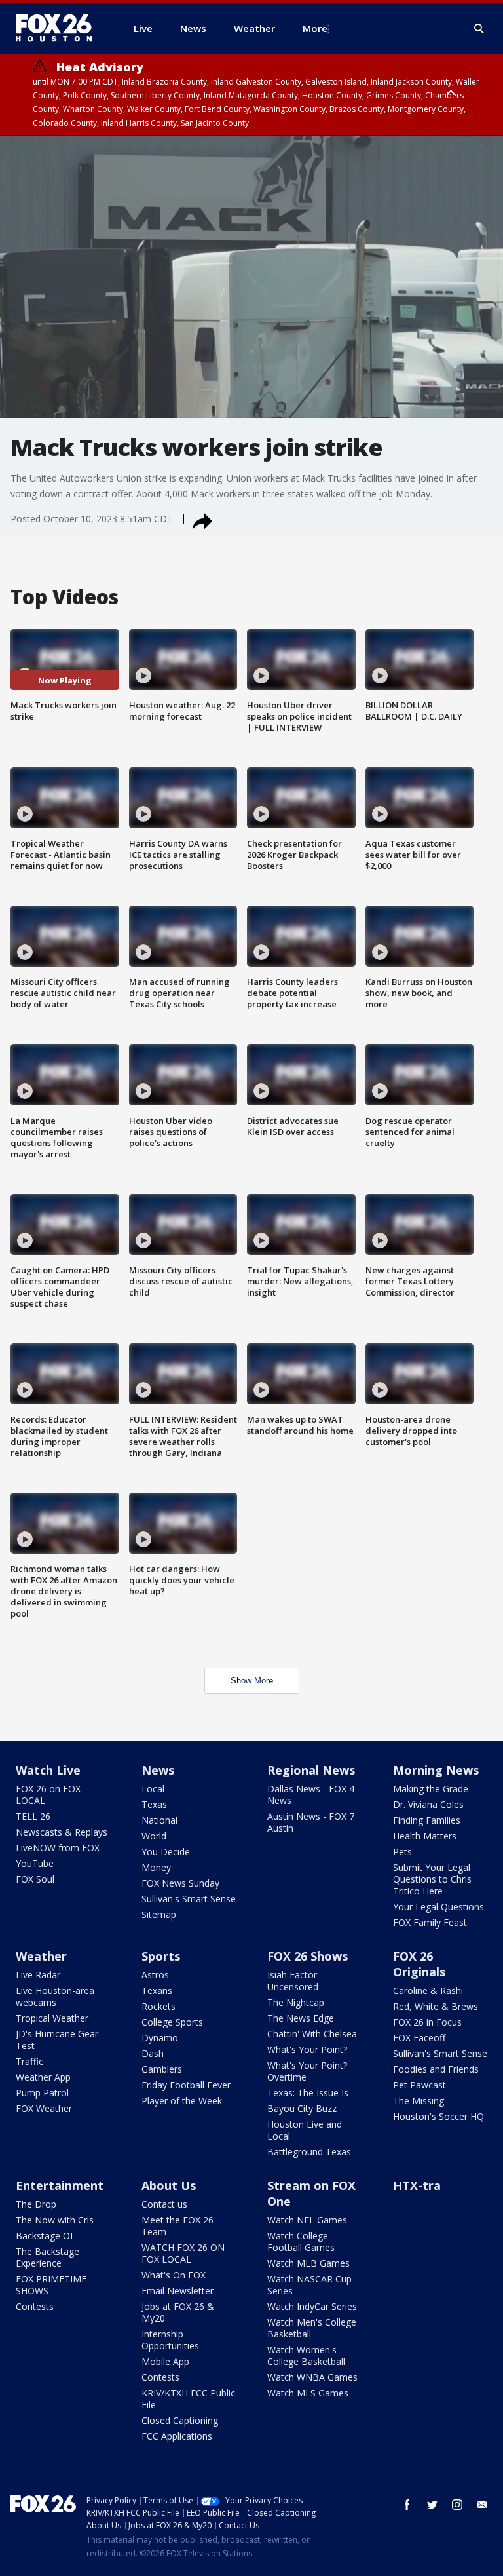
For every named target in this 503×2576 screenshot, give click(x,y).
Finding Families (427, 1820)
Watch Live (48, 1770)
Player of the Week (182, 2101)
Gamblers (162, 2069)
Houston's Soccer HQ (438, 2116)
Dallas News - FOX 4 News (311, 1795)
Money (156, 1867)
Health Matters (425, 1836)
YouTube (35, 1863)
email (482, 2505)
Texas (154, 1804)
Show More (252, 1681)
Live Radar (38, 1975)
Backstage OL (46, 2236)
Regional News (311, 1770)
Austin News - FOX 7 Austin (311, 1822)
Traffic (29, 2061)
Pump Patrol (42, 2093)
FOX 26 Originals (419, 1964)
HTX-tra (417, 2185)
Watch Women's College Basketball (306, 2355)
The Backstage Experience (47, 2257)
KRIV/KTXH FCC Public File (188, 2399)
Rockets (158, 2006)
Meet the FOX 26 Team (177, 2226)
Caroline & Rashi (428, 1990)
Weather (41, 1956)
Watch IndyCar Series (312, 2306)
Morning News (436, 1770)
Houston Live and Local (305, 2130)
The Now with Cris (55, 2220)
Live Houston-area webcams (55, 1996)
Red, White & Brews (436, 2006)
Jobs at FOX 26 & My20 (178, 2312)
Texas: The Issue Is (308, 2093)
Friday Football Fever (186, 2085)
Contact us (164, 2204)
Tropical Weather (52, 2018)
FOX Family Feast (430, 1922)
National (159, 1820)
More (315, 28)
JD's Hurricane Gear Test (57, 2040)
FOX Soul (35, 1879)
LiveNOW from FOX (58, 1848)
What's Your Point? (307, 2049)
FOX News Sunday (180, 1883)
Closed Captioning (180, 2420)
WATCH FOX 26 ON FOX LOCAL (183, 2253)
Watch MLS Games (308, 2393)
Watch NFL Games (307, 2220)
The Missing (419, 2101)
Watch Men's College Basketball (312, 2328)
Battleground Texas (309, 2152)
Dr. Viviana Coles (428, 1804)
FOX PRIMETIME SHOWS (51, 2285)
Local (153, 1789)
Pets (402, 1852)
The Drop (36, 2204)
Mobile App (165, 2361)
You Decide (166, 1852)
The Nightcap (296, 2002)
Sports (161, 1956)
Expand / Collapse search (479, 29)
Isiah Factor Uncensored (293, 1981)
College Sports (172, 2022)
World (154, 1836)
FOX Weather (44, 2108)
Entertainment (60, 2185)
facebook (407, 2505)
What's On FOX (174, 2275)
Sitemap (159, 1914)
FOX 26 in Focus (427, 2022)
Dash (153, 2053)
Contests (35, 2306)
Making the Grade (431, 1789)
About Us (169, 2185)
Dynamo (160, 2038)
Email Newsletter (177, 2291)
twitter (432, 2505)
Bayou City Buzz (302, 2108)
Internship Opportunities (170, 2340)
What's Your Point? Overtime (307, 2071)
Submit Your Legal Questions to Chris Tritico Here (432, 1879)
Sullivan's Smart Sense (189, 1899)
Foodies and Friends (436, 2069)
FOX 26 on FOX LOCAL (48, 1795)
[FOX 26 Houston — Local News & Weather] (59, 28)
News (158, 1770)
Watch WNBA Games (312, 2377)
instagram (457, 2505)
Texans (157, 1990)
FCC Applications (177, 2436)
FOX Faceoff (419, 2038)
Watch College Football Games (301, 2241)
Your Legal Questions (438, 1907)
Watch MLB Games (308, 2263)
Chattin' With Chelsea (312, 2034)
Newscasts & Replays (62, 1832)
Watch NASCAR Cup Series (309, 2285)
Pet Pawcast (419, 2085)
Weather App (43, 2077)
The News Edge (301, 2018)
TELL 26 (33, 1816)
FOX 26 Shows (307, 1956)
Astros (155, 1975)
